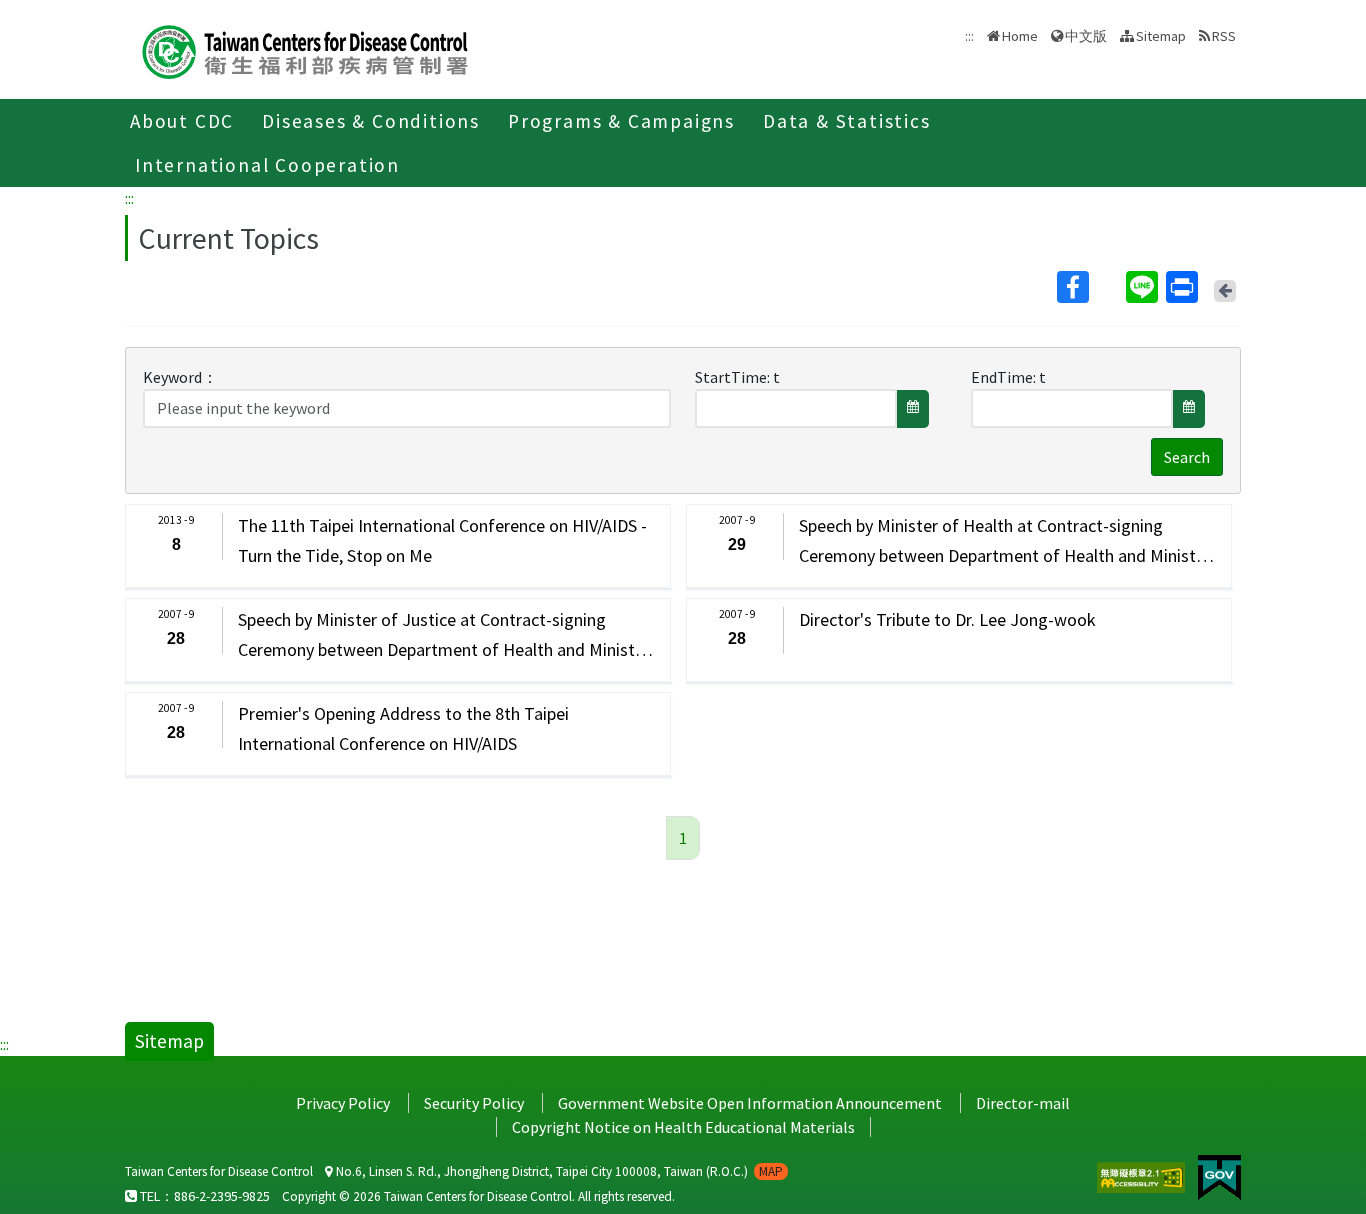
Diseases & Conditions (371, 121)
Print (1184, 287)
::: (129, 198)
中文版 (1086, 34)
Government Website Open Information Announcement (750, 1103)
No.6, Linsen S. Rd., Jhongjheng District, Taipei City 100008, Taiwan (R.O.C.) (558, 1171)
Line (1144, 287)
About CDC (182, 121)
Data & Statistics (847, 121)
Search (1187, 457)
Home (1020, 36)
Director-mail (1023, 1103)
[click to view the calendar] (913, 409)
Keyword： (180, 377)
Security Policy (474, 1103)
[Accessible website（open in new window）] (1142, 1175)
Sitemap (1161, 36)
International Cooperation (267, 165)
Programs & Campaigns (621, 121)
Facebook (1089, 287)
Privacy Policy (343, 1103)
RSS (1224, 36)
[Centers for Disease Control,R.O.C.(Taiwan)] (305, 49)
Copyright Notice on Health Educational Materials (683, 1127)
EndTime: (1003, 377)
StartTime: (732, 377)
